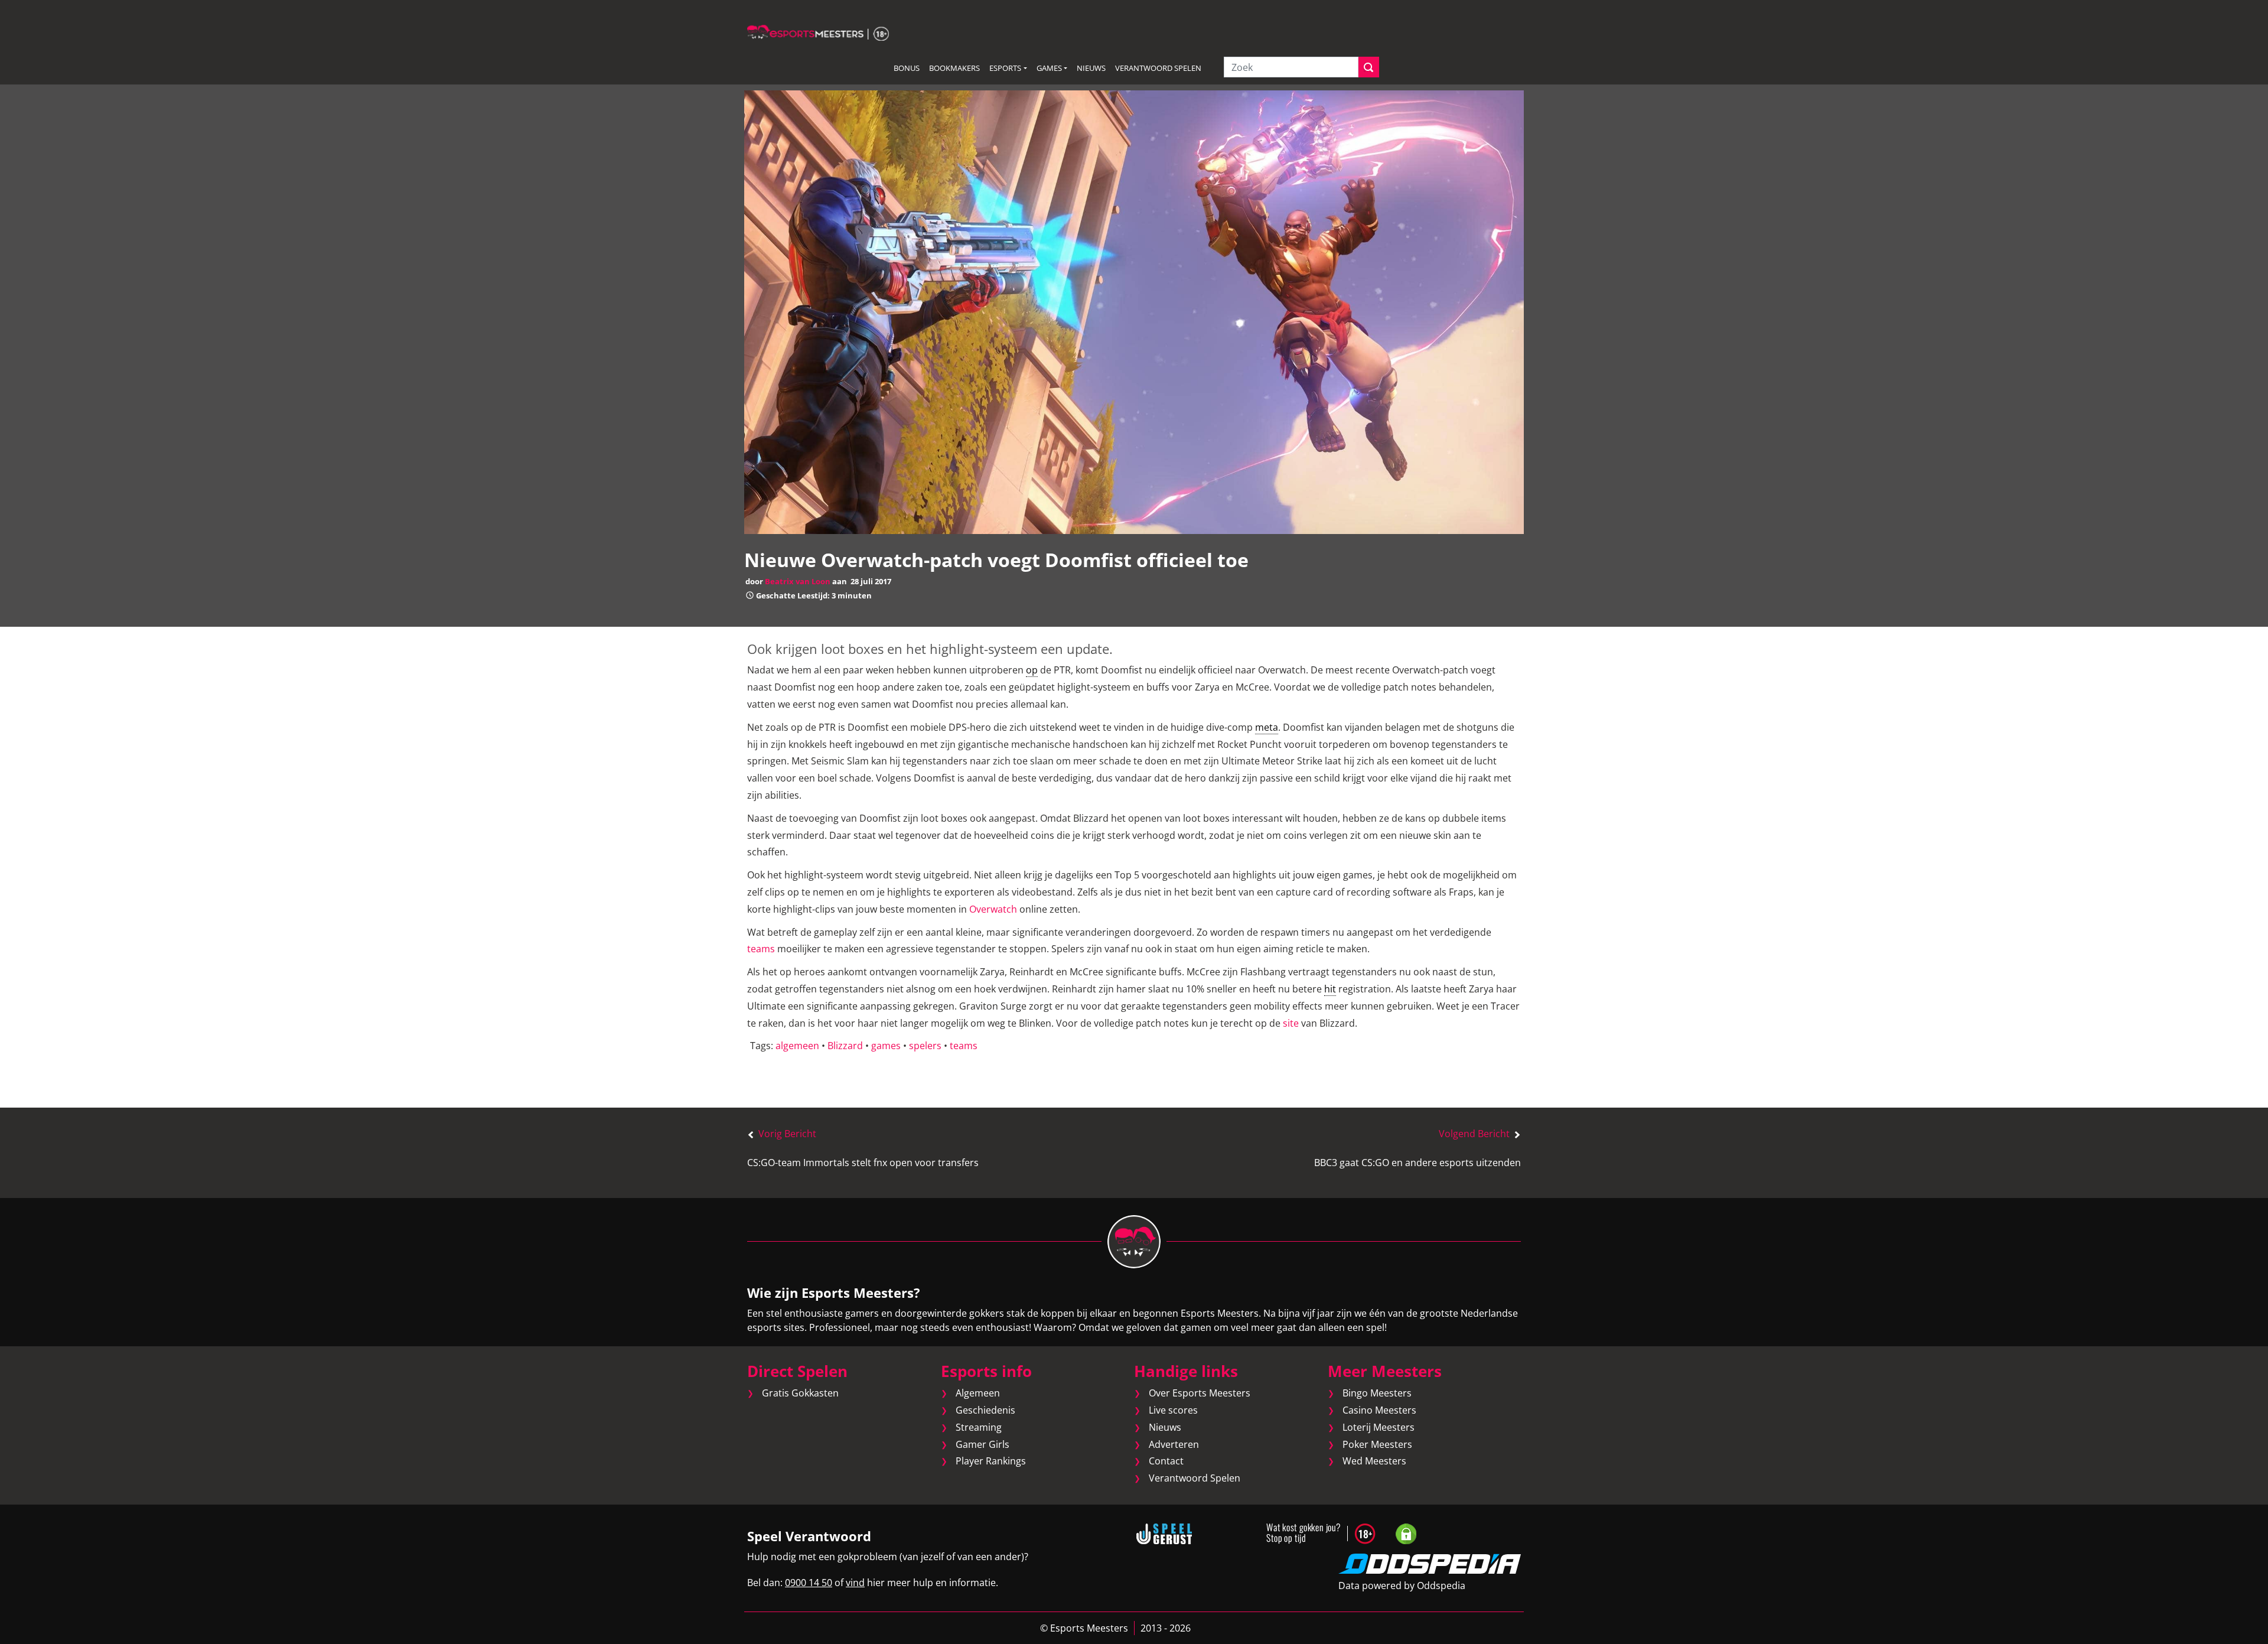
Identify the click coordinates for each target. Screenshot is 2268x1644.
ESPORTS (1005, 68)
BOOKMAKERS (954, 68)
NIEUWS (1091, 68)
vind (855, 1583)
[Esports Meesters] (818, 32)
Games (1049, 68)
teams (761, 949)
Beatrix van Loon (798, 581)
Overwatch (993, 909)
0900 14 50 (809, 1583)
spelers (925, 1046)
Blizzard (845, 1046)
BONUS (907, 68)
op (1032, 670)
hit (1330, 989)
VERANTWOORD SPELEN (1158, 68)
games (886, 1046)
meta (1267, 727)
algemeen (797, 1046)
